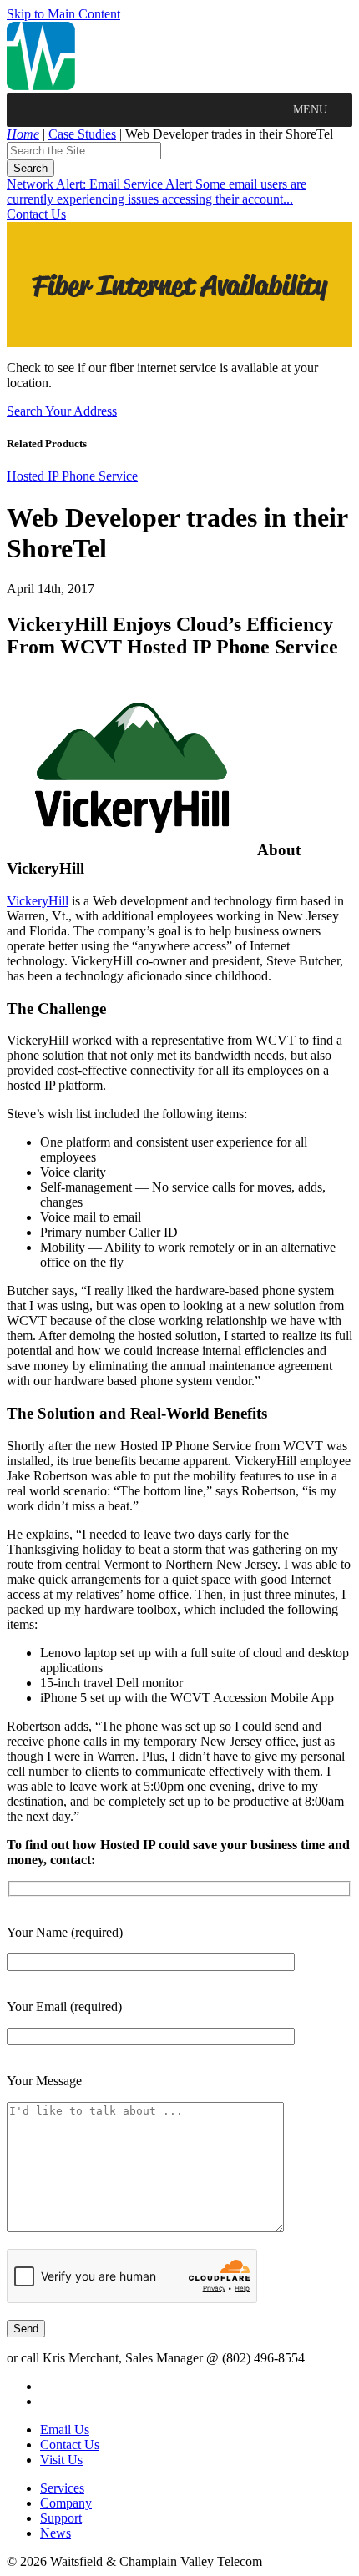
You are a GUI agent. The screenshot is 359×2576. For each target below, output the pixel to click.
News (56, 2533)
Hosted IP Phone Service (72, 476)
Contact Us (36, 214)
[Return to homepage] (41, 86)
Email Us (65, 2430)
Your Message (44, 2081)
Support (61, 2518)
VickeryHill (38, 901)
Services (62, 2488)
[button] (310, 110)
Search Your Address (62, 411)
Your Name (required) (65, 1932)
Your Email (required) (64, 2006)
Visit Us (61, 2460)
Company (66, 2503)
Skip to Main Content (63, 14)
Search (30, 168)
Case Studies (82, 134)
